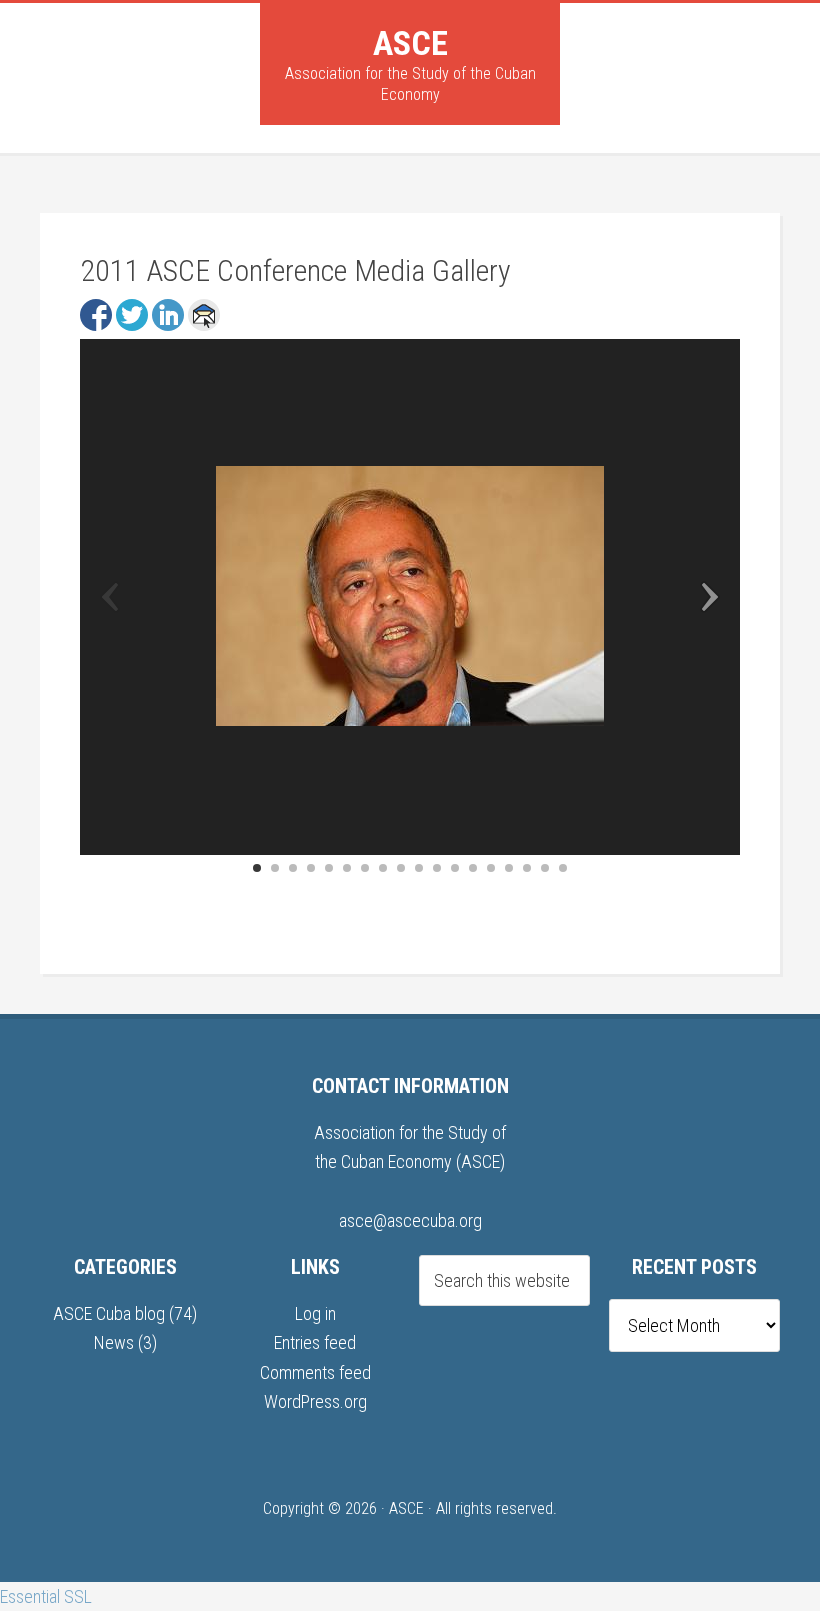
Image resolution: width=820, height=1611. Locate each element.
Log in (315, 1313)
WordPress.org (315, 1401)
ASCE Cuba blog (109, 1313)
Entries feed (315, 1342)
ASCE (410, 43)
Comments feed (315, 1372)
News (114, 1342)
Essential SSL (46, 1596)
